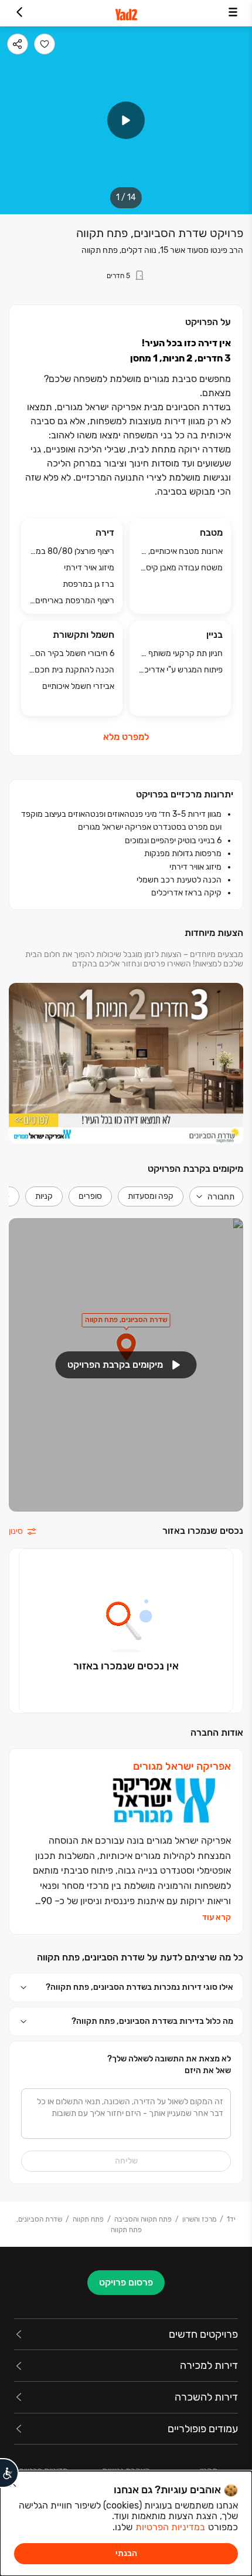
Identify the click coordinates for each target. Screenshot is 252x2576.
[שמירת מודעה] (45, 44)
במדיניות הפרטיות (170, 2527)
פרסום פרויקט (126, 2282)
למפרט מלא (126, 737)
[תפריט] (233, 13)
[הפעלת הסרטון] (126, 120)
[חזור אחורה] (19, 13)
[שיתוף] (18, 44)
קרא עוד (217, 1918)
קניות (44, 1196)
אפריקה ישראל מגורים (182, 1767)
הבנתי (126, 2553)
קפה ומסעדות (151, 1196)
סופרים (90, 1196)
